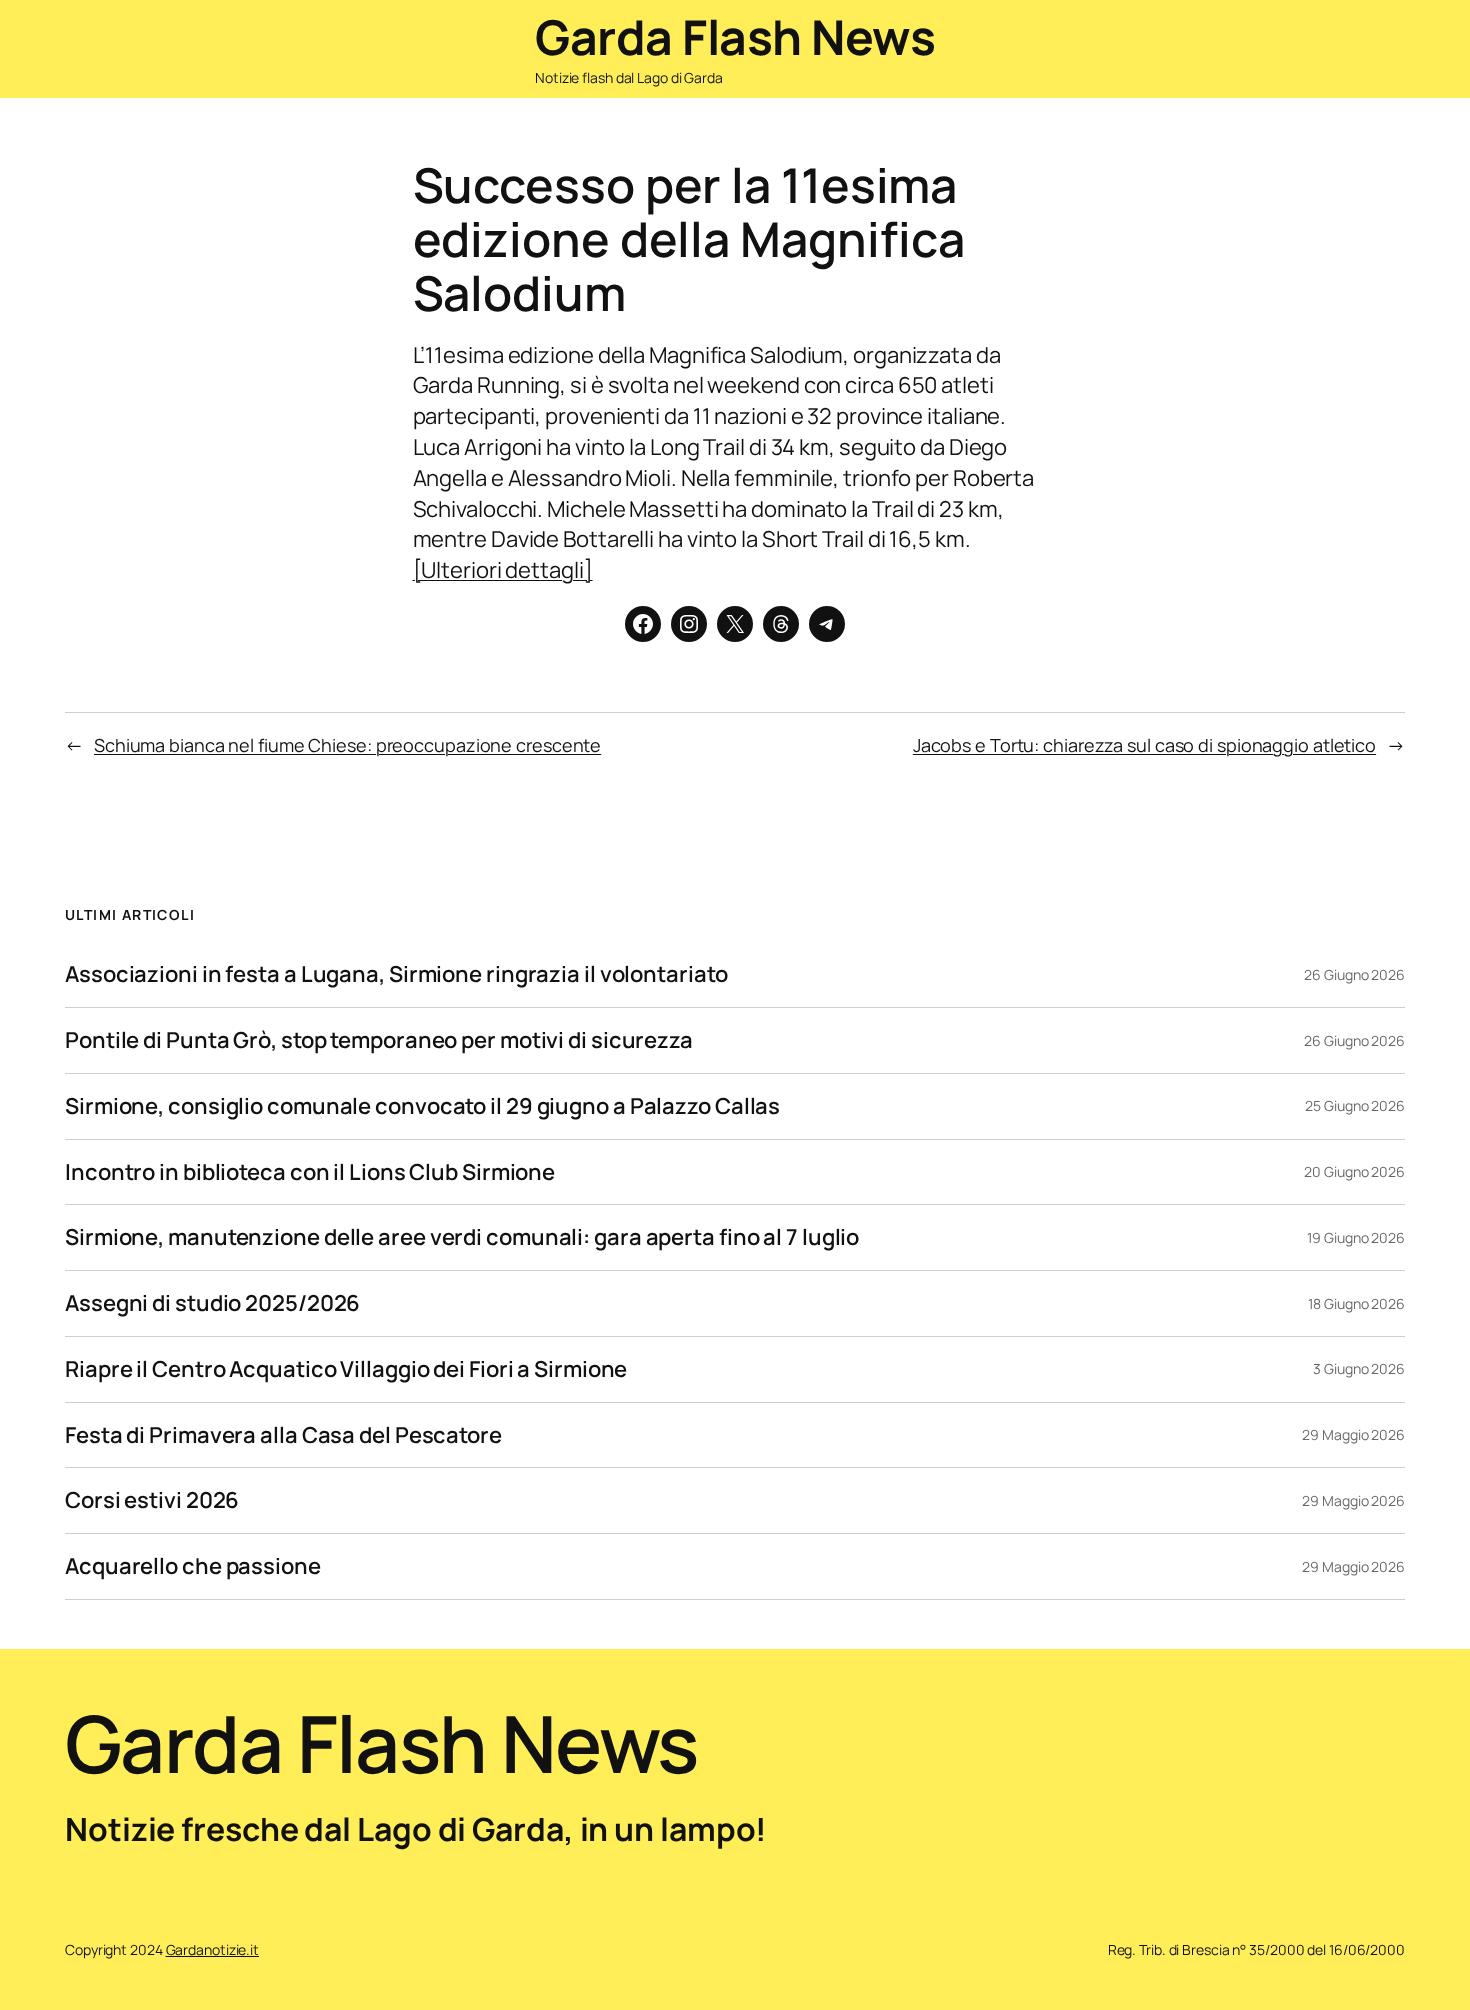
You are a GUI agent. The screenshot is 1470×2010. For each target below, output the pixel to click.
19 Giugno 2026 (1356, 1237)
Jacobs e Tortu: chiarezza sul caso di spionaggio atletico (1144, 745)
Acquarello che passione (193, 1566)
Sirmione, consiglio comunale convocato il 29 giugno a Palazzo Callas (422, 1106)
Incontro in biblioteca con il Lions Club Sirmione (310, 1172)
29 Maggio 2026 (1353, 1434)
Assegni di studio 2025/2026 (212, 1303)
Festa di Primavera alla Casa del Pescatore (283, 1435)
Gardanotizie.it (213, 1949)
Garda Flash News (735, 36)
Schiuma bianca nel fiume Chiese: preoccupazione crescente (347, 745)
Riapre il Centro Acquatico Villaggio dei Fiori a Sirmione (346, 1369)
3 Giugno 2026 (1359, 1368)
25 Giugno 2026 (1355, 1105)
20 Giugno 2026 (1354, 1171)
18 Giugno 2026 (1356, 1303)
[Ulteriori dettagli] (503, 570)
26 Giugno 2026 (1354, 974)
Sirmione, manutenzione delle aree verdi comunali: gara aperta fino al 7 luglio (462, 1237)
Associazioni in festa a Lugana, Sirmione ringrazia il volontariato (396, 974)
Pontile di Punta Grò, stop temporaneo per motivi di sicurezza (379, 1040)
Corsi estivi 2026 (152, 1500)
